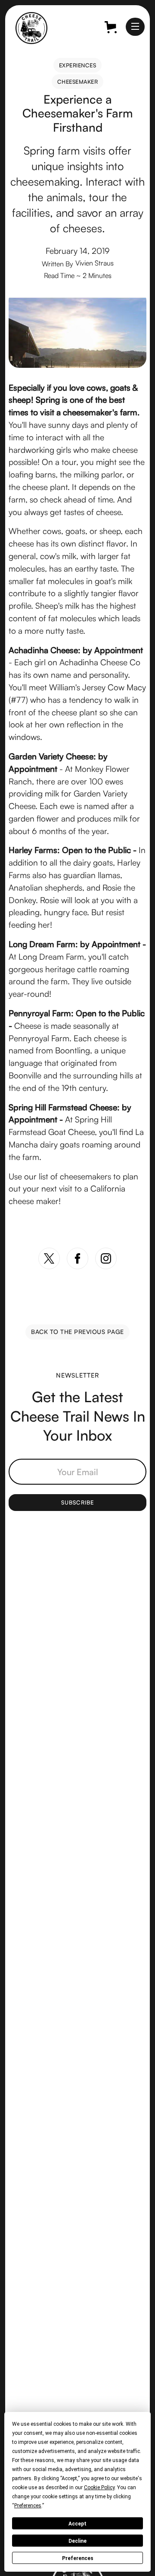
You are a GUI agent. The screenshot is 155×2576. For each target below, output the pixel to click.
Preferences (78, 2558)
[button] (135, 27)
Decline (77, 2541)
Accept (77, 2524)
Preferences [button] (28, 2506)
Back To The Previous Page (77, 1332)
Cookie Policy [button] (99, 2487)
